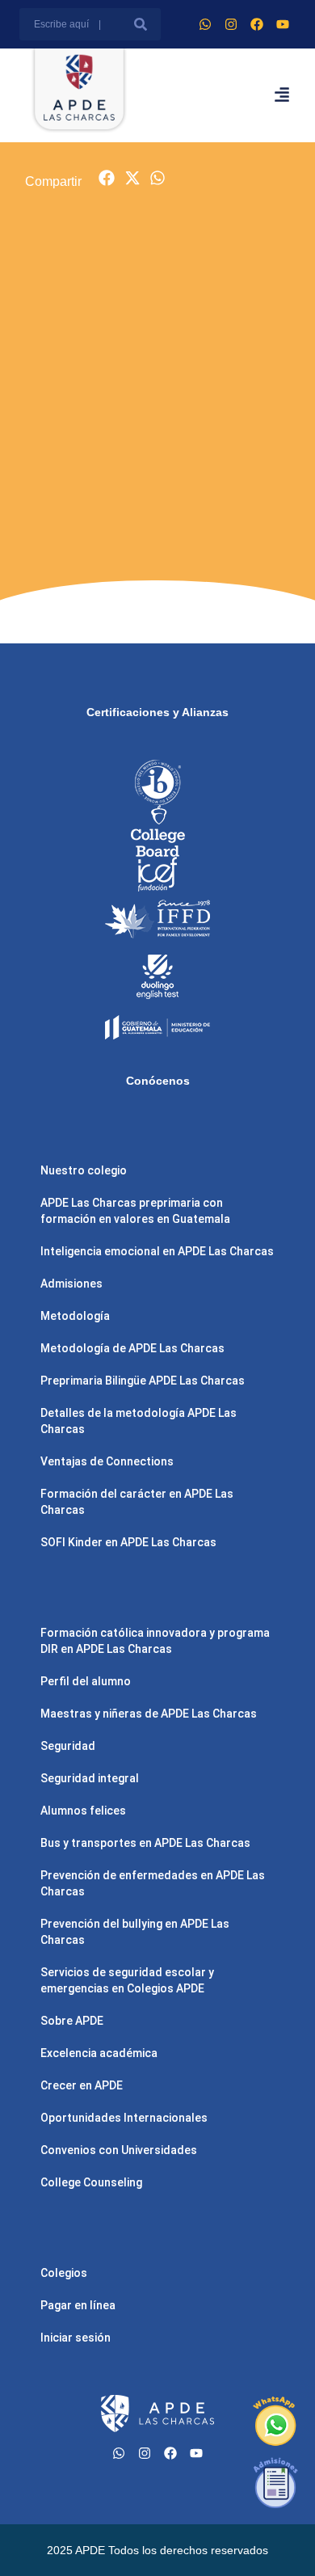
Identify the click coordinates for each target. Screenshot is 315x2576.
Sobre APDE (72, 2021)
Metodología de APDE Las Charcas (132, 1348)
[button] (107, 178)
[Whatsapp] (205, 24)
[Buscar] (141, 24)
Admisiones (71, 1284)
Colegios (64, 2273)
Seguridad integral (90, 1778)
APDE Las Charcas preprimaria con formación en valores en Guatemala (135, 1211)
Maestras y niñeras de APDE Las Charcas (149, 1714)
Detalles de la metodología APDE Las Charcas (139, 1421)
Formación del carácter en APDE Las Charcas (137, 1502)
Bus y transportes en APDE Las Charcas (145, 1843)
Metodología (75, 1316)
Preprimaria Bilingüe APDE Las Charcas (143, 1381)
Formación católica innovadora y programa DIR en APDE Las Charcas (155, 1641)
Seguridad (68, 1746)
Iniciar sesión (76, 2338)
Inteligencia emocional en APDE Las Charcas (157, 1251)
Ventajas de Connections (107, 1461)
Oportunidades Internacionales (124, 2118)
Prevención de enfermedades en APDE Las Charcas (153, 1883)
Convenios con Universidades (119, 2150)
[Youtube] (283, 24)
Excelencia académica (99, 2053)
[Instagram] (231, 24)
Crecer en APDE (82, 2085)
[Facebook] (257, 24)
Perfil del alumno (86, 1681)
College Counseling (91, 2182)
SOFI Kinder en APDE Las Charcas (128, 1542)
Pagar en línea (78, 2305)
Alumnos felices (83, 1811)
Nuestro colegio (84, 1170)
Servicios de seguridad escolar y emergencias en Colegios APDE (127, 1980)
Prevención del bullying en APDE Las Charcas (135, 1932)
